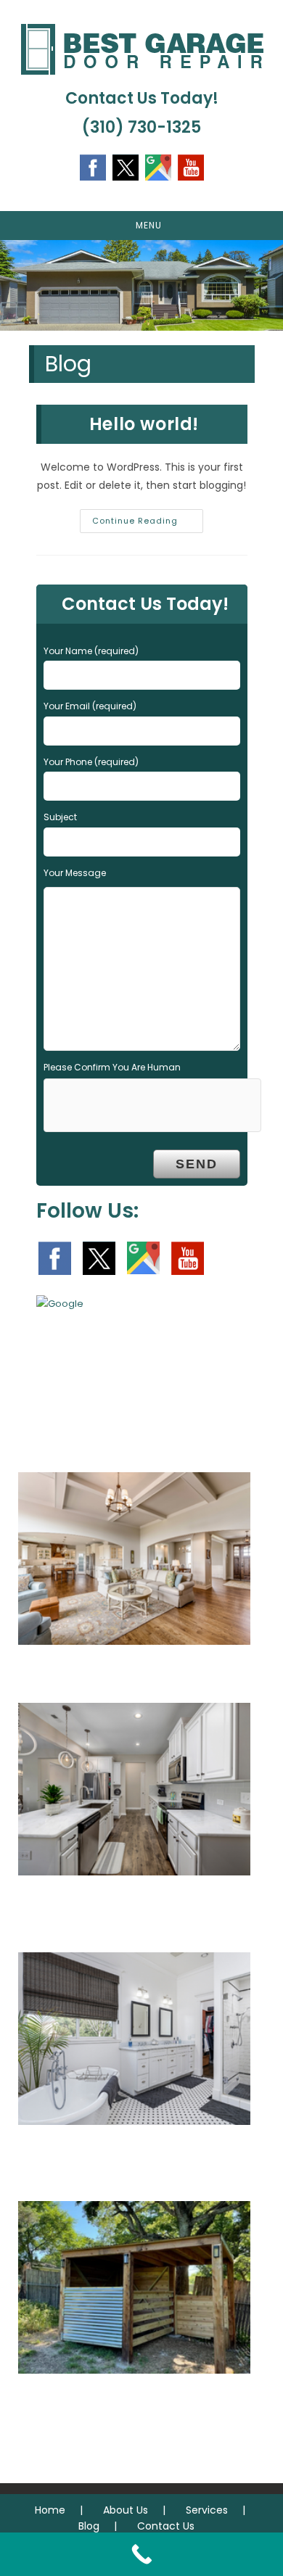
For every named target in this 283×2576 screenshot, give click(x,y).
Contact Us (166, 2526)
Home (50, 2510)
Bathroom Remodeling (135, 2154)
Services (207, 2510)
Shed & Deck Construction (134, 2403)
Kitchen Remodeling (135, 1904)
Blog (89, 2526)
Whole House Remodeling (134, 1674)
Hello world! (144, 424)
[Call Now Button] (141, 2554)
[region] (141, 285)
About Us (126, 2510)
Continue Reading (148, 524)
